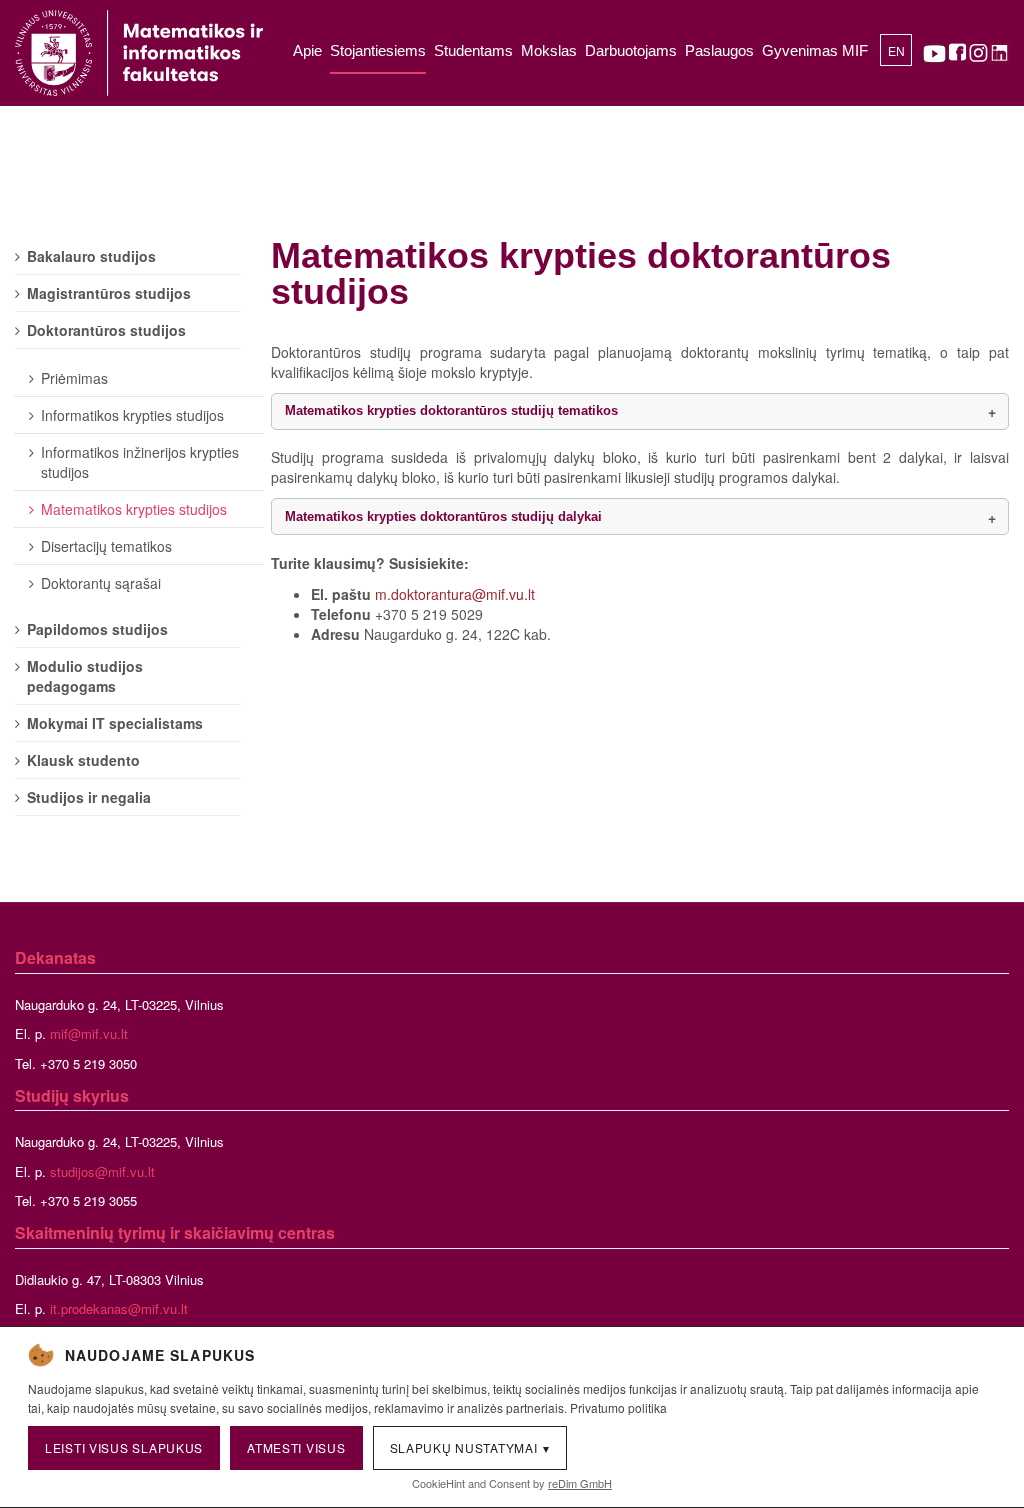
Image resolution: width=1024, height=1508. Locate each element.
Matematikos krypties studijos (134, 509)
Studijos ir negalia (89, 797)
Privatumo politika (618, 1407)
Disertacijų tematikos (106, 546)
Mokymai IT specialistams (115, 723)
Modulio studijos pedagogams (85, 676)
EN (896, 52)
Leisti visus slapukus (124, 1447)
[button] (640, 411)
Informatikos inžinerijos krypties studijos (140, 462)
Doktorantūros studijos (106, 330)
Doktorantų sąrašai (101, 583)
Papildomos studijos (97, 629)
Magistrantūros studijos (109, 293)
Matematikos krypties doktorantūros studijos (581, 273)
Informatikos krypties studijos (132, 415)
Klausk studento (83, 760)
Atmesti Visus (296, 1447)
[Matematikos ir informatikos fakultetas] (139, 53)
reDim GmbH (580, 1483)
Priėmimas (74, 378)
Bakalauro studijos (91, 256)
